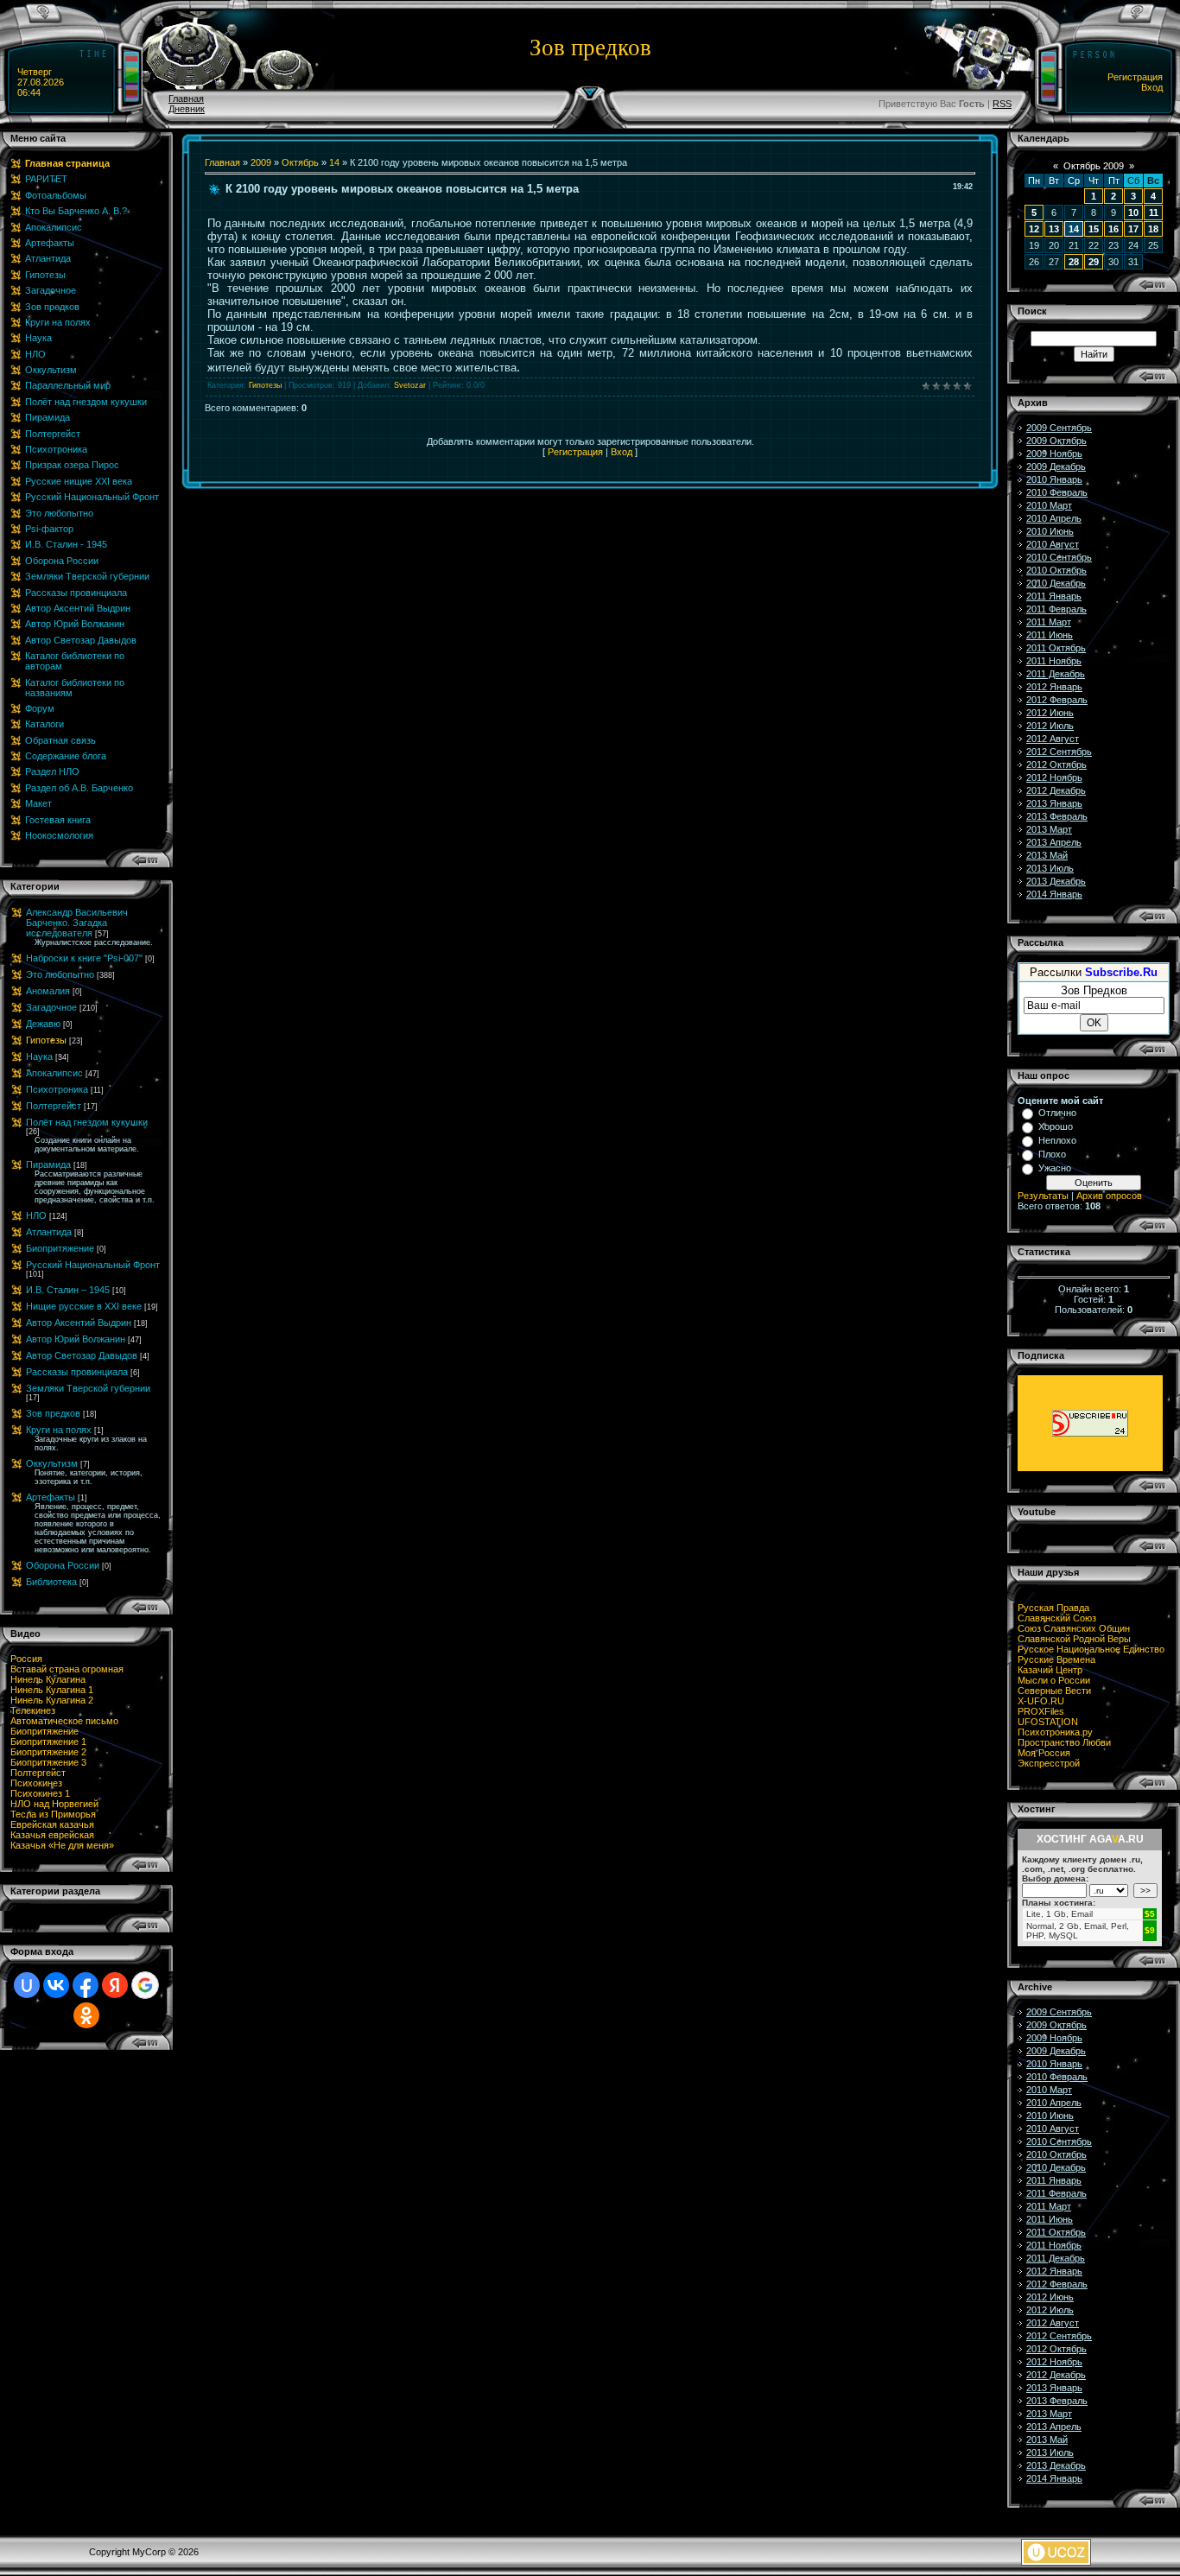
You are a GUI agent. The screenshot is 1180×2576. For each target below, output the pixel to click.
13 (1054, 229)
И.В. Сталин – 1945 (68, 1290)
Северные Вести (1054, 1691)
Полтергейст (54, 1106)
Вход (1152, 87)
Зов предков (53, 1413)
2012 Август (1053, 739)
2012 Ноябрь (1054, 777)
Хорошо (1056, 1126)
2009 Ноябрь (1054, 454)
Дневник (187, 109)
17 (1133, 229)
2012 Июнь (1050, 713)
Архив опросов (1109, 1196)
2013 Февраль (1057, 816)
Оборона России (63, 1565)
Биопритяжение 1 (48, 1742)
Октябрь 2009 (1094, 166)
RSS (1002, 104)
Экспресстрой (1049, 1763)
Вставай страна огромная (67, 1669)
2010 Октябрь (1056, 570)
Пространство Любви (1064, 1742)
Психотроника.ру (1055, 1732)
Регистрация (1135, 77)
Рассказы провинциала (77, 1372)
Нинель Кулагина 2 (52, 1700)
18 (1153, 229)
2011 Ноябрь (1054, 661)
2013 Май (1047, 855)
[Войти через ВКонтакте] (56, 1985)
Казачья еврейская (52, 1835)
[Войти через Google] (145, 1985)
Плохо (1052, 1154)
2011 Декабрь (1056, 674)
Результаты (1043, 1196)
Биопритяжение (60, 1248)
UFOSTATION (1048, 1722)
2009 (261, 162)
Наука (39, 1056)
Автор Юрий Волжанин (76, 1339)
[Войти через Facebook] (86, 1985)
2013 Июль (1050, 868)
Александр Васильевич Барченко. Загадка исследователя (77, 923)
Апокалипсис (54, 1073)
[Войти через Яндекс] (115, 1985)
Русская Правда (1053, 1608)
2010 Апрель (1054, 518)
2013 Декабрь (1056, 881)
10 (1133, 213)
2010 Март (1049, 505)
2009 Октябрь (1056, 441)
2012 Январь (1054, 687)
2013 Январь (1054, 803)
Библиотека (51, 1582)
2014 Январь (1054, 894)
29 (1094, 262)
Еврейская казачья (52, 1824)
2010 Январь (1054, 479)
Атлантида (49, 1232)
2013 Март (1049, 829)
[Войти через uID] (27, 1985)
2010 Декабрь (1056, 583)
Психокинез (36, 1783)
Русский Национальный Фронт (93, 1265)
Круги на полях (59, 1430)
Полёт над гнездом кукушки (87, 1122)
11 (1154, 213)
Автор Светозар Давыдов (82, 1355)
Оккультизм (52, 1463)
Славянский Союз (1057, 1618)
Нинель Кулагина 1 (52, 1690)
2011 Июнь (1050, 635)
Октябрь (300, 162)
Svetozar (410, 385)
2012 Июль (1050, 726)
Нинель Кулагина (48, 1679)
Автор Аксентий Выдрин (79, 1323)
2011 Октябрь (1056, 648)
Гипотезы (46, 1040)
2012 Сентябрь (1059, 752)
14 (334, 162)
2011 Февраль (1056, 609)
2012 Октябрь (1056, 765)
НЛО (36, 1215)
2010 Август (1053, 544)
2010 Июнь (1050, 531)
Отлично (1057, 1113)
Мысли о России (1054, 1680)
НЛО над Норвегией (54, 1804)
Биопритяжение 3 (48, 1762)
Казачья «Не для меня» (62, 1845)
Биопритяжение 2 (48, 1752)
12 (1034, 229)
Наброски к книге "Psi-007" (84, 958)
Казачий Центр (1050, 1670)
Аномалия (48, 991)
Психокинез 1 (40, 1793)
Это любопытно (60, 974)
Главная (186, 98)
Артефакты (51, 1497)
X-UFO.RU (1041, 1701)
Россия (26, 1659)
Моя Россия (1044, 1753)
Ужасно (1055, 1168)
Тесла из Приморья (53, 1814)
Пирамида (48, 1164)
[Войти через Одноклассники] (86, 2015)
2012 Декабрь (1056, 790)
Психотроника (57, 1089)
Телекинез (33, 1710)
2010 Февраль (1057, 492)
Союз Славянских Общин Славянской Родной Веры (1074, 1634)
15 (1094, 229)
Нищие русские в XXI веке (84, 1306)
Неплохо (1057, 1140)
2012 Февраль (1057, 700)
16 (1113, 229)
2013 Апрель (1054, 842)
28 (1074, 262)
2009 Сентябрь (1059, 428)
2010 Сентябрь (1059, 557)
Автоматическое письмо (64, 1721)
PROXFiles (1041, 1711)
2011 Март (1049, 622)
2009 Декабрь (1056, 466)
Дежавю (43, 1024)
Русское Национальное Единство (1091, 1649)
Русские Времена (1056, 1659)
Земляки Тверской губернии (88, 1388)
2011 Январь (1054, 596)
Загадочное (51, 1007)
